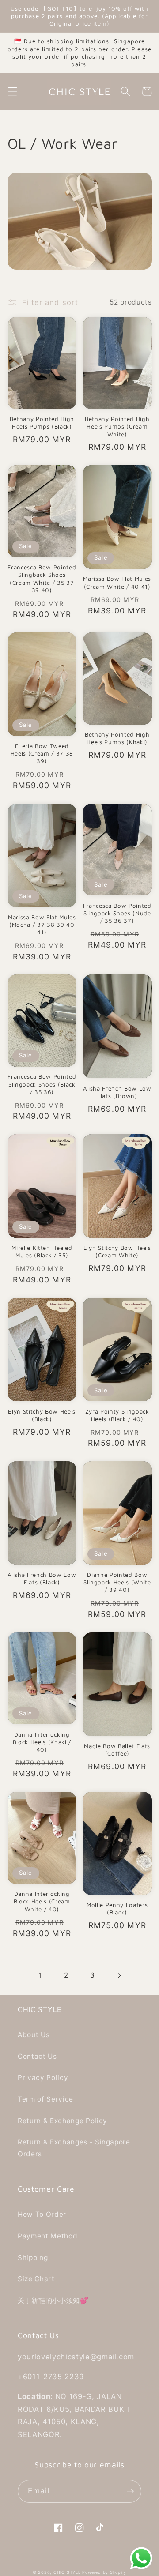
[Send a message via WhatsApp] (141, 2558)
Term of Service (45, 2099)
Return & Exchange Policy (62, 2121)
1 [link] (40, 1975)
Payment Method (47, 2236)
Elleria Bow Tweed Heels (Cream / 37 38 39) (42, 753)
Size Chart (36, 2279)
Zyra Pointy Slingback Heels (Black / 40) (117, 1415)
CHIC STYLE (67, 2572)
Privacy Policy (43, 2078)
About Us (34, 2035)
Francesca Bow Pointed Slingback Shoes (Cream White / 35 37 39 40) (42, 578)
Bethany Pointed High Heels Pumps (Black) (42, 423)
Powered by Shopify (104, 2572)
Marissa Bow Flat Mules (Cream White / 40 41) (117, 582)
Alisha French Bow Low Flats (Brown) (117, 1092)
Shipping (33, 2258)
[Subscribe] (130, 2491)
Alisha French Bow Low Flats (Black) (42, 1578)
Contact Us (37, 2056)
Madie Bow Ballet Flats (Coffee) (117, 1750)
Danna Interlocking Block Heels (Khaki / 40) (42, 1742)
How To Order (42, 2214)
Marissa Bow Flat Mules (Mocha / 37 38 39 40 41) (42, 925)
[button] (12, 91)
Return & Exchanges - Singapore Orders (74, 2148)
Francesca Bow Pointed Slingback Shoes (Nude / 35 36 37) (117, 913)
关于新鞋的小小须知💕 (53, 2300)
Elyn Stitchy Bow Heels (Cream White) (117, 1251)
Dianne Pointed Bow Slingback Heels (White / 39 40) (117, 1582)
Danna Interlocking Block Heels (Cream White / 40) (42, 1901)
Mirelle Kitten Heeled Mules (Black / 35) (42, 1251)
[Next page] (119, 1975)
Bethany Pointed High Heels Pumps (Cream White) (117, 426)
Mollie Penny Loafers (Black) (117, 1908)
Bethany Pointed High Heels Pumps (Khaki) (117, 738)
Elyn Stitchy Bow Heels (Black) (42, 1415)
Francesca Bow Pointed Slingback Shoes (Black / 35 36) (42, 1084)
